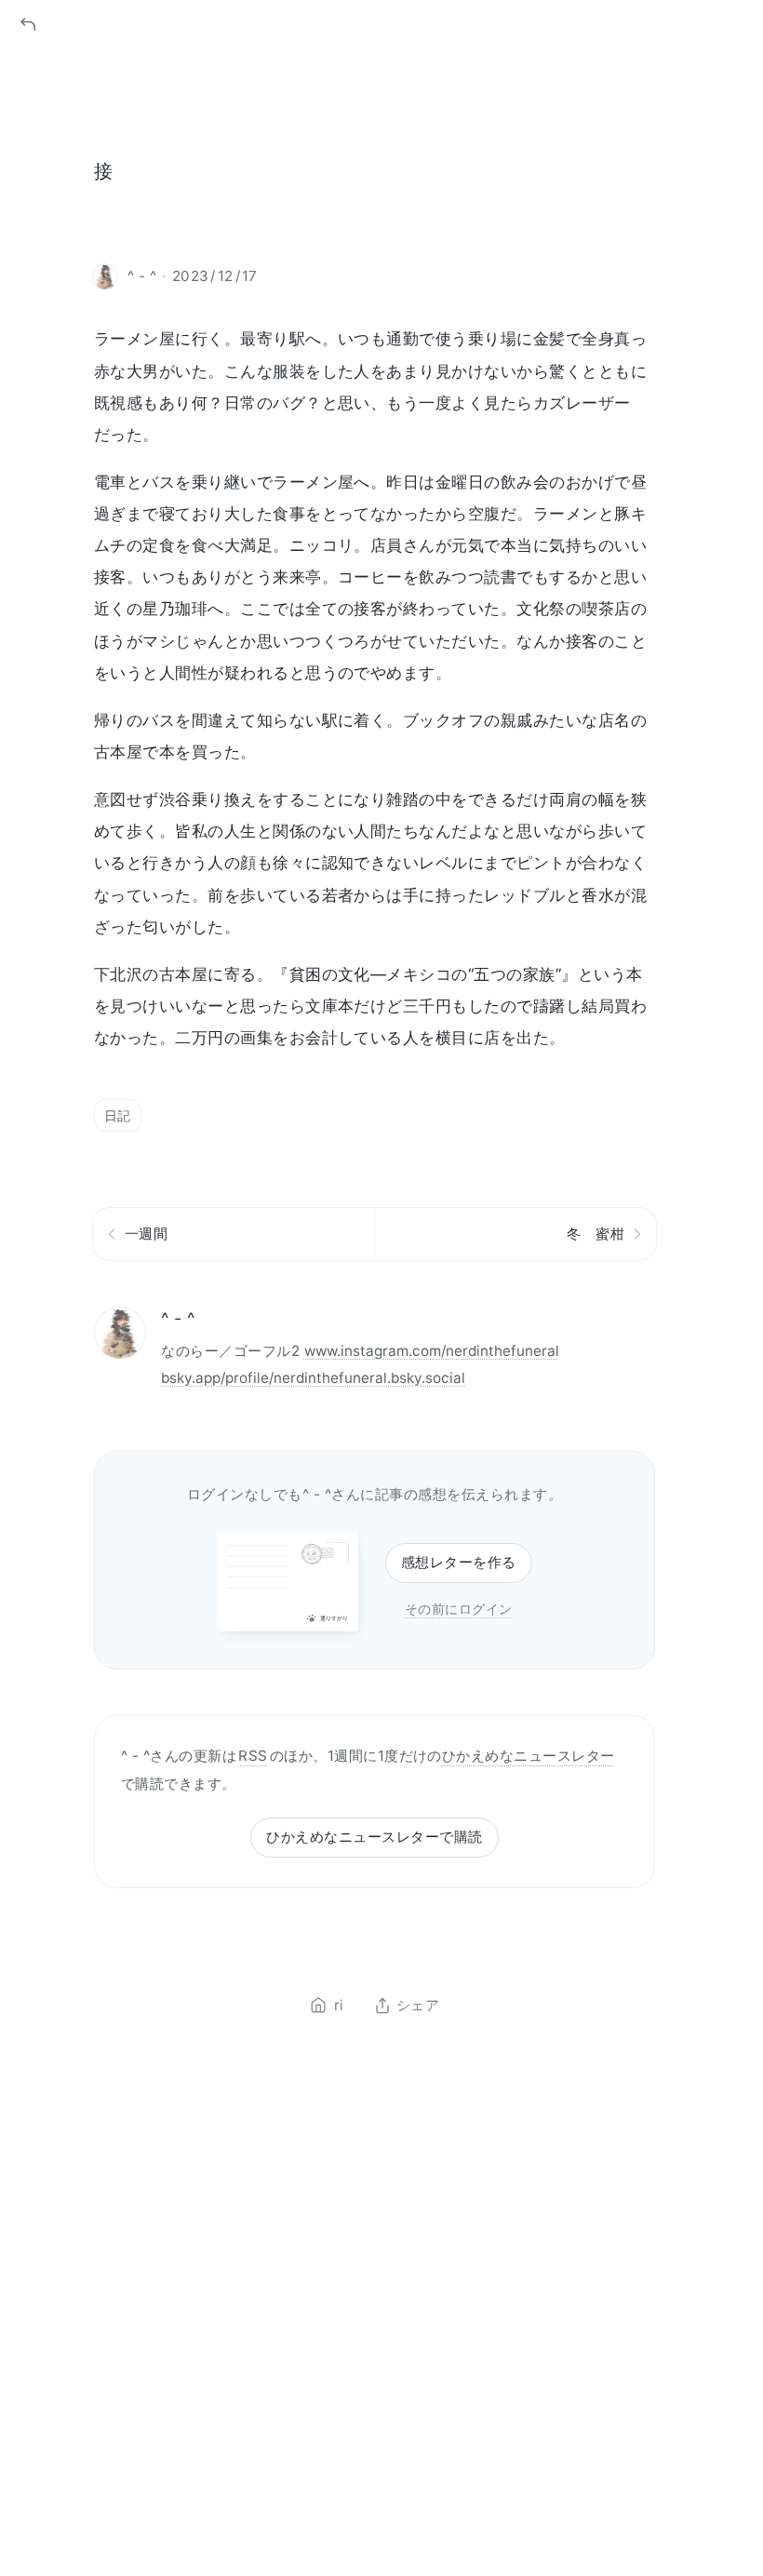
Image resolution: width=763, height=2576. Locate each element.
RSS (253, 1756)
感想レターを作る (459, 1562)
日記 (118, 1115)
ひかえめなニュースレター (529, 1756)
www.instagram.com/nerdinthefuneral (432, 1351)
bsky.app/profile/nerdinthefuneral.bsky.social (313, 1378)
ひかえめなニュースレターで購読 (374, 1837)
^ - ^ (178, 1318)
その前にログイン (459, 1609)
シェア (418, 2006)
